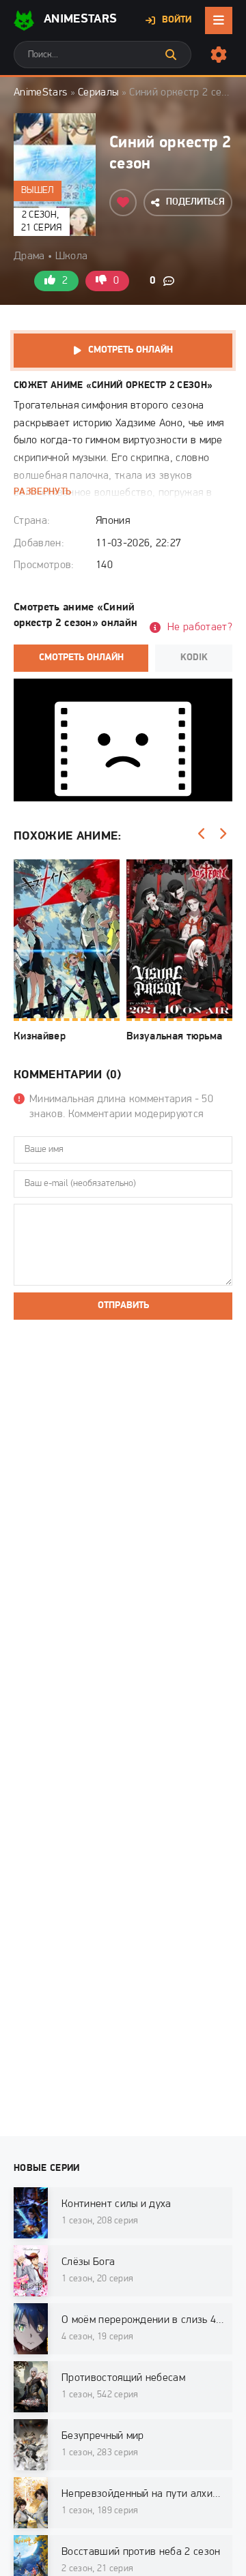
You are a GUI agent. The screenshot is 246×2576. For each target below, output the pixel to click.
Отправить (123, 1306)
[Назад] (202, 834)
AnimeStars (40, 93)
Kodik (194, 658)
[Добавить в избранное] (123, 203)
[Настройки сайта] (219, 55)
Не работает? (200, 627)
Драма (29, 256)
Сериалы (98, 93)
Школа (72, 256)
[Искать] (171, 55)
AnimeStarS (80, 20)
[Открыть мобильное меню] (219, 20)
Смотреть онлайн (131, 350)
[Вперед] (222, 834)
